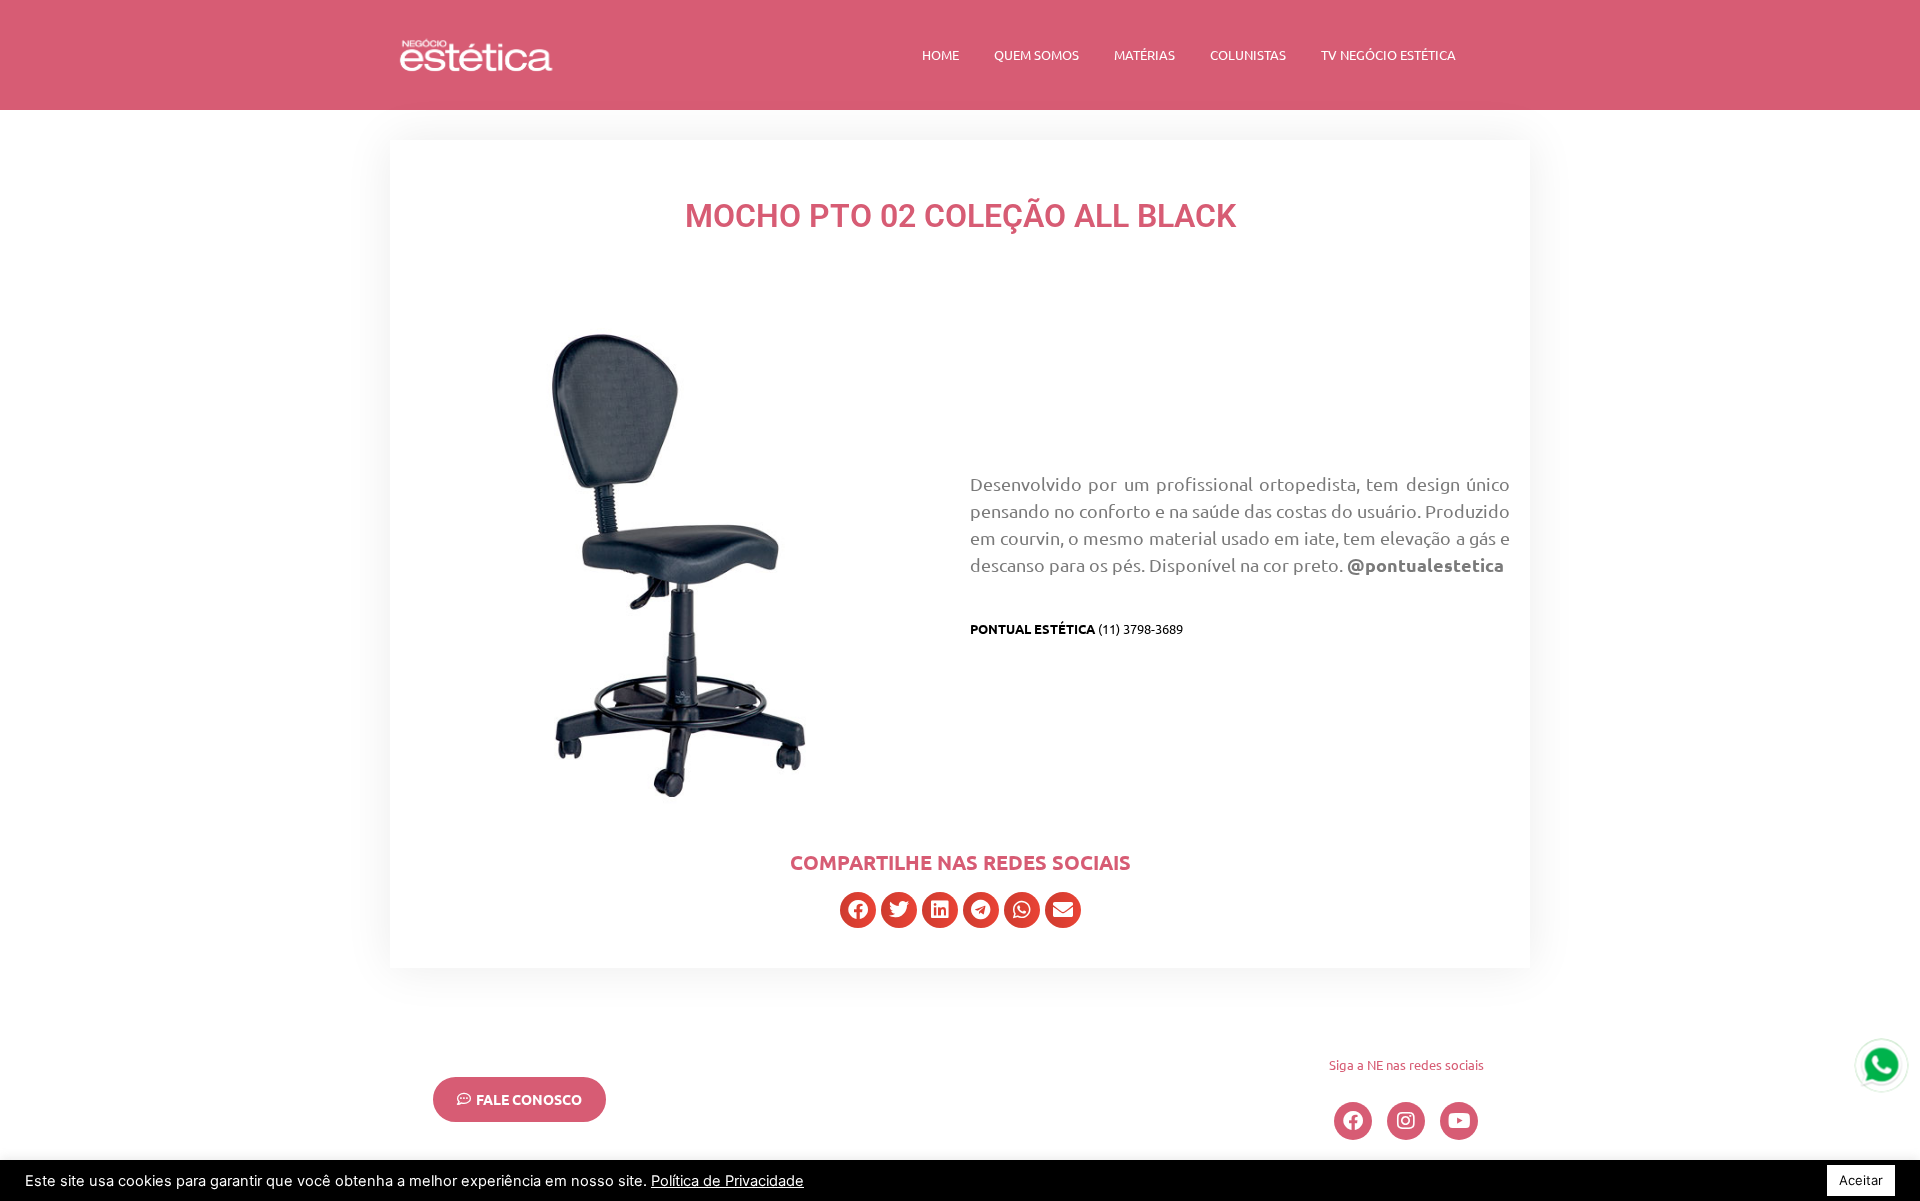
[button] (858, 910)
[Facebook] (1353, 1121)
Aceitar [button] (1861, 1180)
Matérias (1144, 54)
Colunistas (1248, 54)
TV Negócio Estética (1388, 54)
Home (940, 54)
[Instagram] (1406, 1121)
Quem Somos (1036, 54)
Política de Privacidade (727, 1181)
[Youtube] (1459, 1121)
